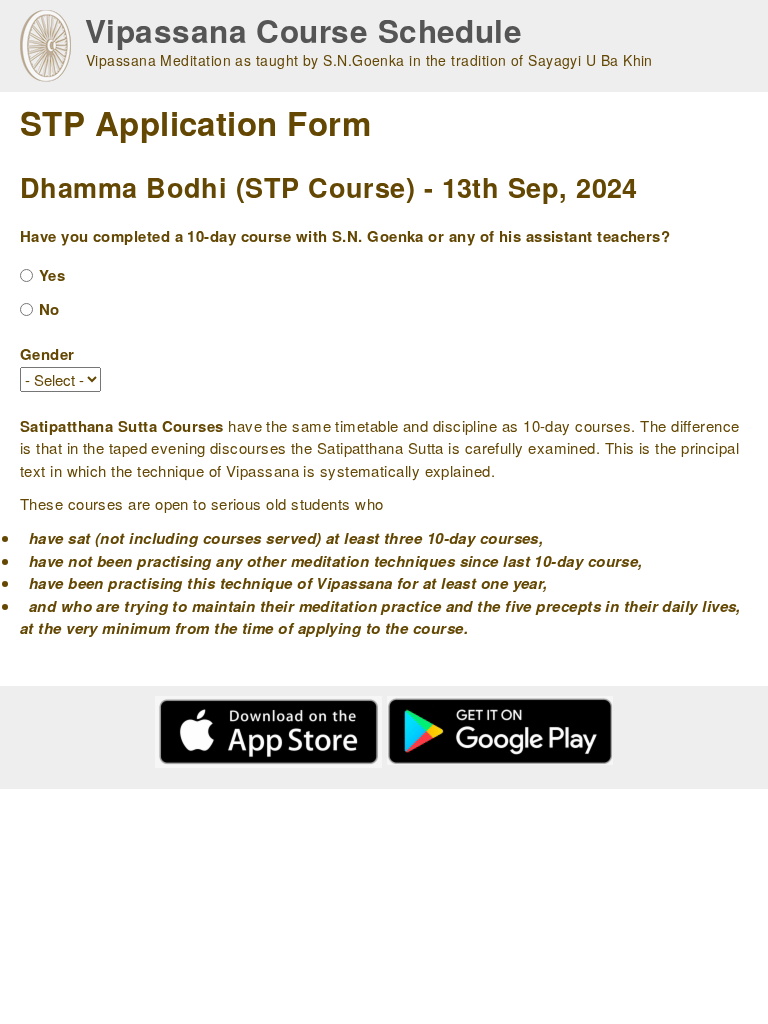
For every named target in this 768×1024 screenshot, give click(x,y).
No (49, 309)
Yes (52, 275)
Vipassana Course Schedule (303, 30)
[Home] (45, 46)
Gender (47, 354)
